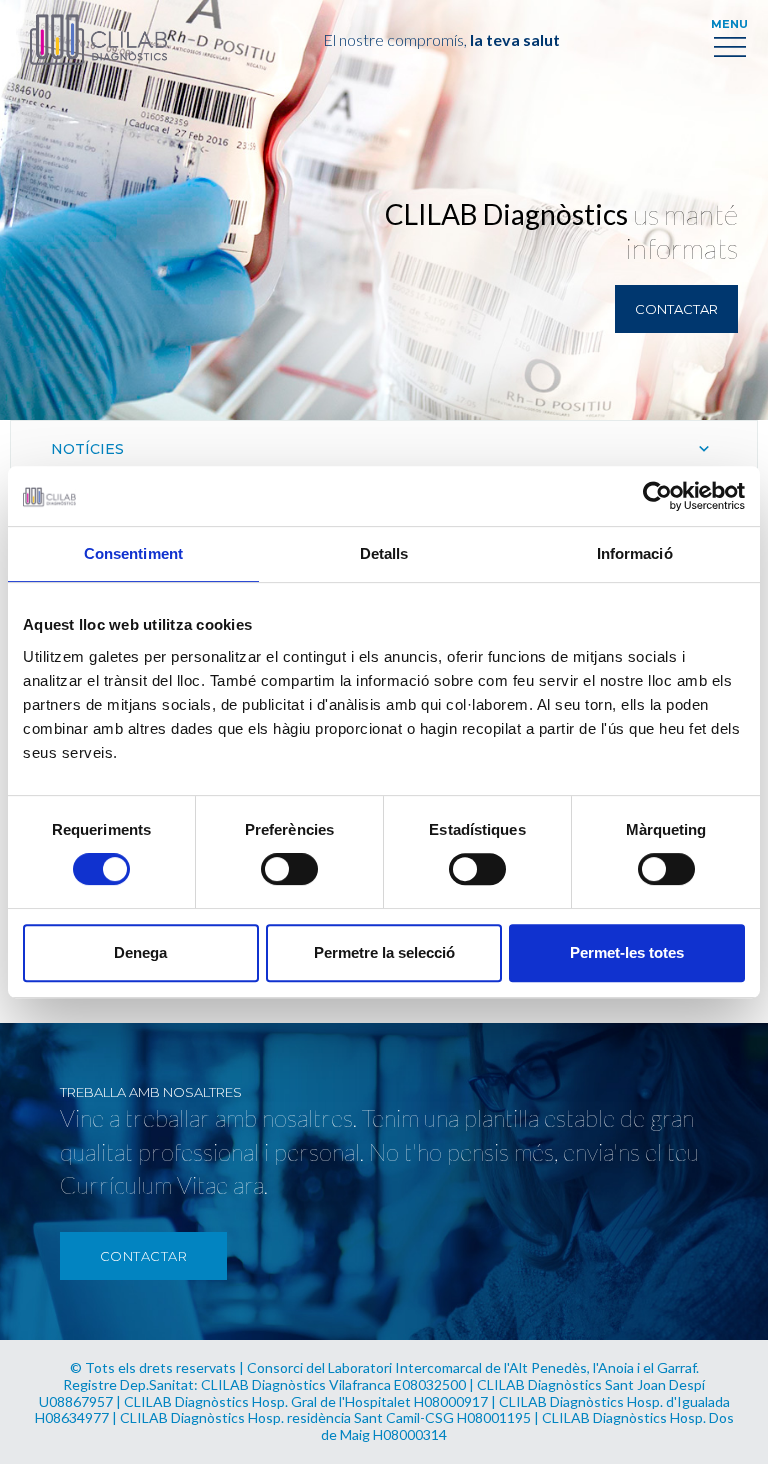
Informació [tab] (635, 553)
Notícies (87, 449)
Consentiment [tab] (133, 553)
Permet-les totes (627, 952)
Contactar (676, 309)
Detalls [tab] (384, 553)
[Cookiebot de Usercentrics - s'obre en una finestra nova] (657, 496)
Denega (140, 952)
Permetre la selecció (384, 952)
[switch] (289, 869)
